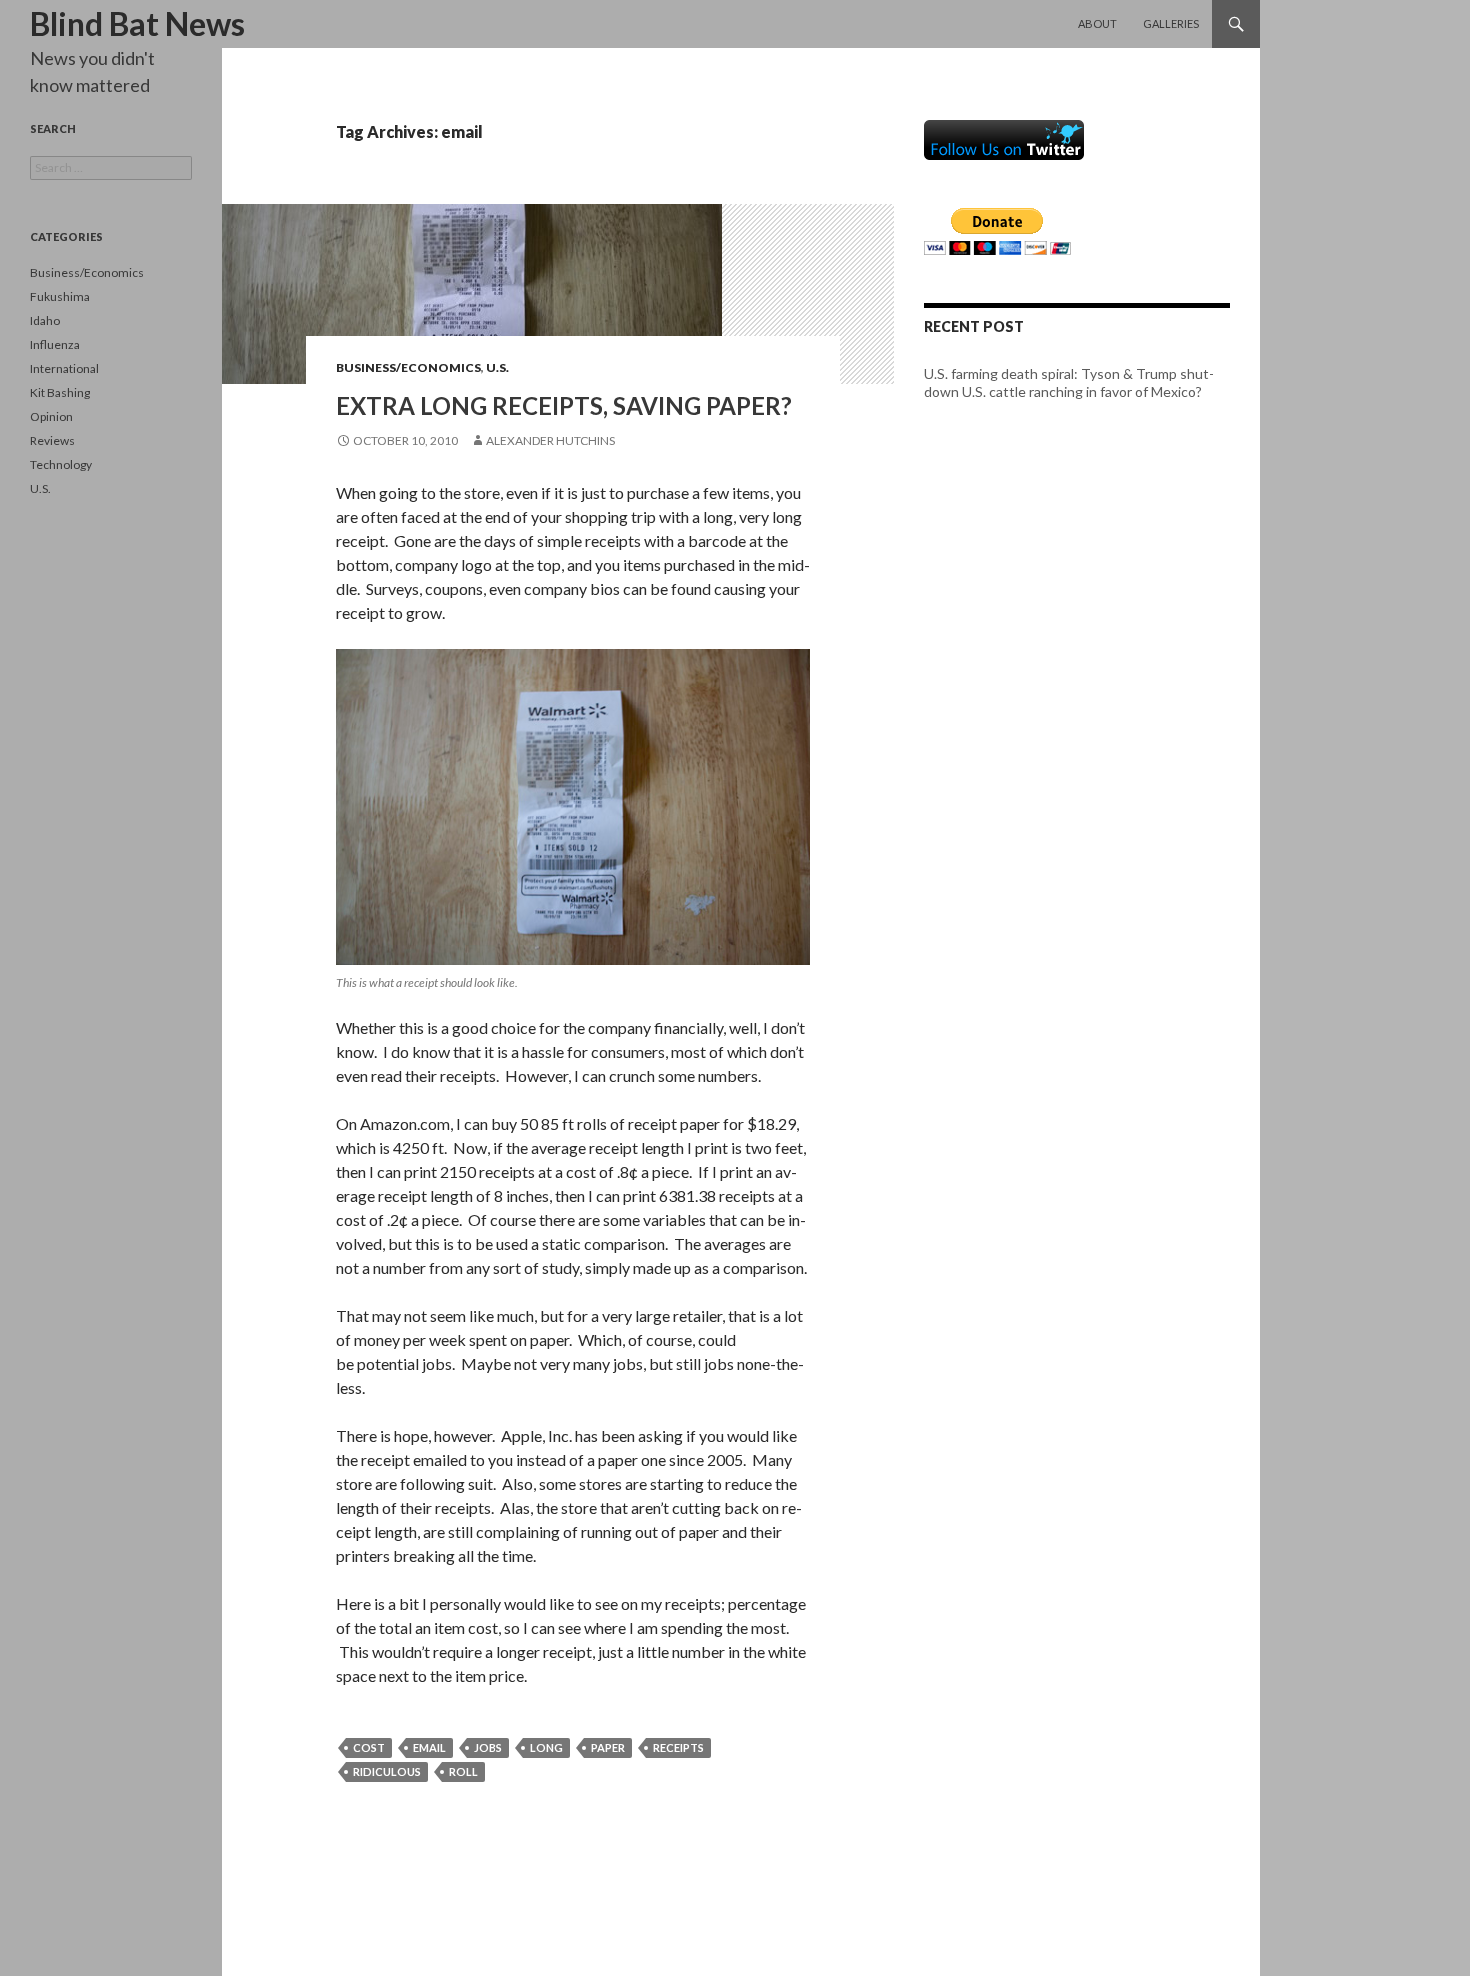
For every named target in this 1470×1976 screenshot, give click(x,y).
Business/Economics (408, 367)
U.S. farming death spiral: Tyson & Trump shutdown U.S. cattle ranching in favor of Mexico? (1069, 382)
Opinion (51, 416)
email (429, 1747)
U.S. (497, 367)
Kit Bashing (60, 392)
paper (608, 1747)
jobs (488, 1747)
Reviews (52, 440)
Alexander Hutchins (550, 440)
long (546, 1747)
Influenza (55, 344)
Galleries (1171, 23)
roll (463, 1771)
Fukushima (60, 296)
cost (369, 1747)
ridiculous (387, 1771)
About (1097, 23)
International (64, 368)
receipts (678, 1747)
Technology (61, 464)
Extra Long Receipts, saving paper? (564, 405)
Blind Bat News (137, 23)
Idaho (45, 320)
